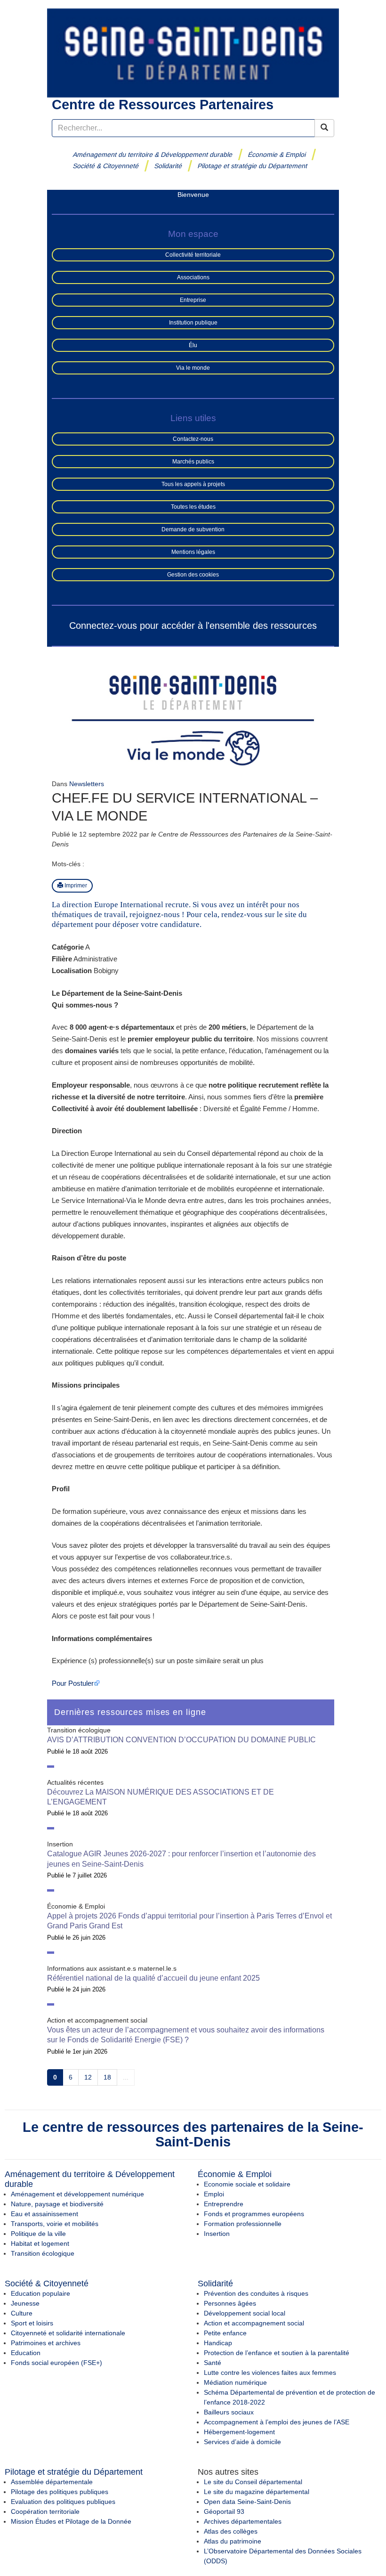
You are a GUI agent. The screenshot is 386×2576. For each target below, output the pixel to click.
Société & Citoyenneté (106, 166)
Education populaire (40, 2293)
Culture (22, 2313)
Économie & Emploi (277, 154)
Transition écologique (43, 2253)
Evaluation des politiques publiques (63, 2502)
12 (88, 2077)
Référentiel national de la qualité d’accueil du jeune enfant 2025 (153, 1978)
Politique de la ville (38, 2234)
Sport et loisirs (32, 2323)
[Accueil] (193, 52)
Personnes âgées (230, 2303)
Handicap (218, 2343)
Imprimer (75, 886)
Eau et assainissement (44, 2214)
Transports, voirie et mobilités (55, 2224)
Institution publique (193, 323)
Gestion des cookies (193, 575)
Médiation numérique (235, 2382)
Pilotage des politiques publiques (60, 2492)
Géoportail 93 (224, 2511)
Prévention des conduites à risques (256, 2293)
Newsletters (87, 784)
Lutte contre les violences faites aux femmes (270, 2373)
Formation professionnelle (243, 2224)
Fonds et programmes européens (254, 2214)
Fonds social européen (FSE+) (56, 2363)
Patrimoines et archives (46, 2343)
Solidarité (168, 166)
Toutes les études (193, 507)
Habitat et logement (40, 2243)
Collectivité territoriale (193, 255)
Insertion (217, 2234)
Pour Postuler (73, 1683)
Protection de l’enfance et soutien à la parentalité (277, 2353)
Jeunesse (25, 2303)
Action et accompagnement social (254, 2323)
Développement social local (245, 2313)
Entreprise (193, 300)
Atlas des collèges (231, 2531)
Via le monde (193, 368)
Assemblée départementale (52, 2482)
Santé (213, 2363)
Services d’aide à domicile (242, 2442)
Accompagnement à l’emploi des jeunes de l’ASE (277, 2422)
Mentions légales (193, 552)
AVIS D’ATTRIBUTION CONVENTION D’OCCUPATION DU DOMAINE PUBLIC (181, 1740)
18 (107, 2077)
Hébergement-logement (239, 2432)
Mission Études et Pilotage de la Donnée (71, 2521)
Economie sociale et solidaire (247, 2184)
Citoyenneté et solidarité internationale (68, 2333)
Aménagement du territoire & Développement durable (153, 154)
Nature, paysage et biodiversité (57, 2204)
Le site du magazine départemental (257, 2492)
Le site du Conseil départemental (253, 2482)
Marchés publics (193, 462)
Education (26, 2353)
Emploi (214, 2194)
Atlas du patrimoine (233, 2541)
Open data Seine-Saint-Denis (247, 2502)
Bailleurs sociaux (229, 2412)
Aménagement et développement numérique (77, 2194)
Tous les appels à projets (193, 484)
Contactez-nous (193, 439)
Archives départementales (243, 2521)
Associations (193, 277)
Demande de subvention (193, 529)
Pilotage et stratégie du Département (253, 166)
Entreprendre (224, 2204)
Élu (193, 345)
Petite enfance (225, 2333)
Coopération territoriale (45, 2511)
